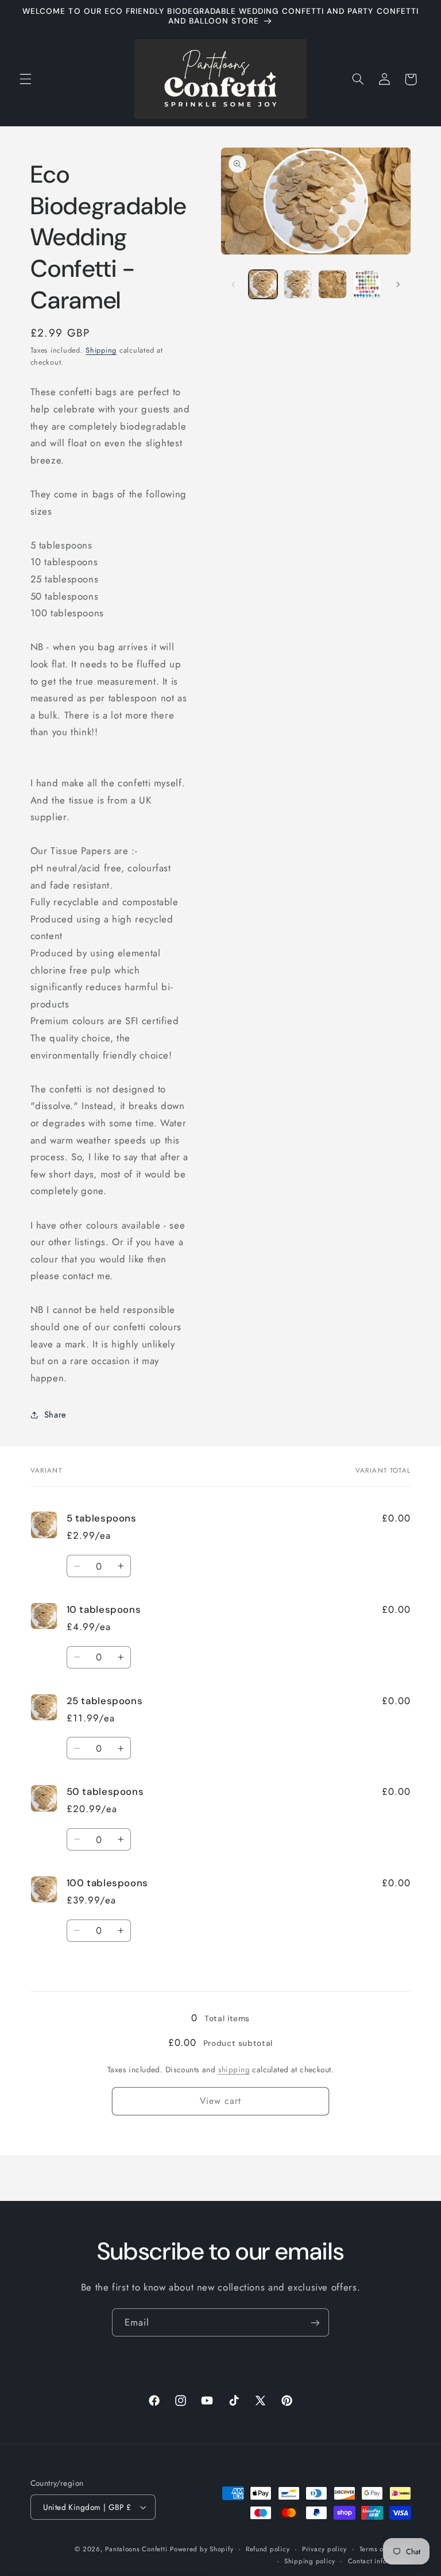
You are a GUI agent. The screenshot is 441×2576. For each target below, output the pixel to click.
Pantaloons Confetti (136, 2549)
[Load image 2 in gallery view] (298, 284)
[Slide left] (233, 284)
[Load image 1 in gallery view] (263, 284)
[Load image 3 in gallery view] (332, 284)
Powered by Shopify (202, 2549)
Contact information (380, 2561)
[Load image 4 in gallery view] (367, 284)
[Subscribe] (315, 2322)
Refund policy (268, 2549)
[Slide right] (399, 284)
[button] (25, 79)
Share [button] (55, 1415)
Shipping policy (310, 2561)
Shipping (101, 350)
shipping (234, 2069)
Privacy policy (324, 2549)
